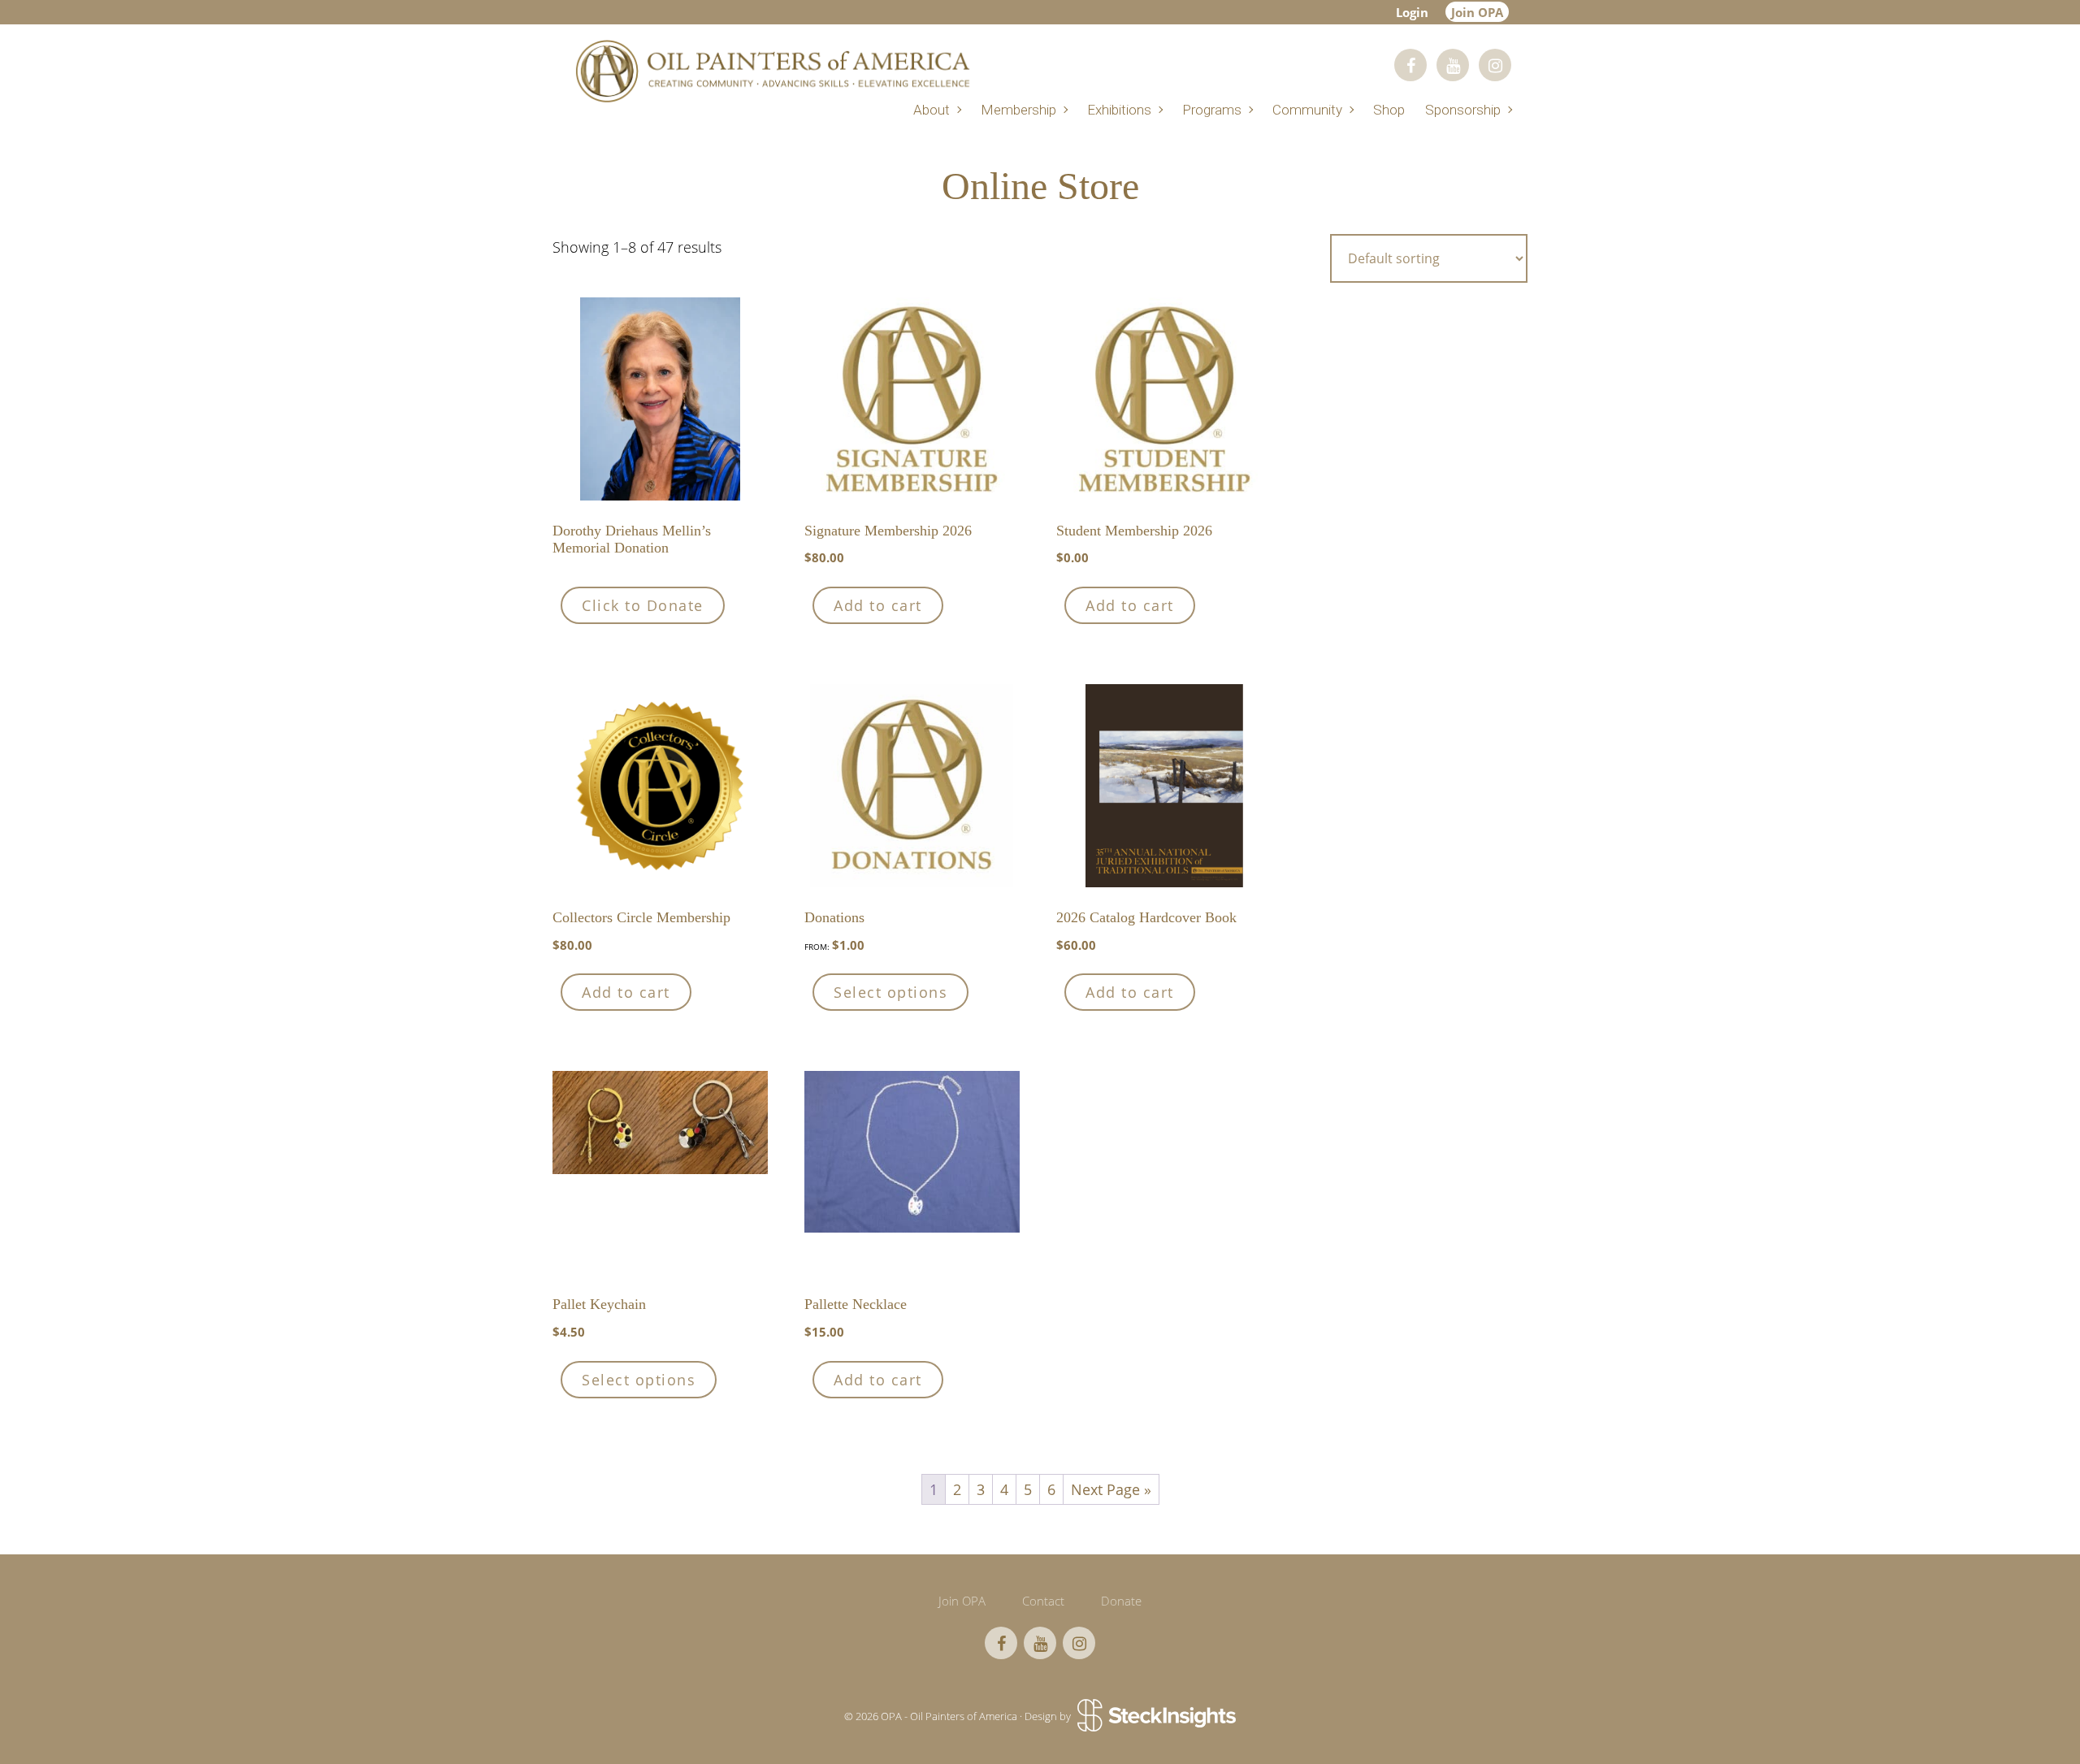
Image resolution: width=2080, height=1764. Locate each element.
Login (1412, 12)
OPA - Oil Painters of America (772, 71)
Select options (890, 992)
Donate (1121, 1601)
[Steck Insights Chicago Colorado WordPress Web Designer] (1155, 1717)
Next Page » (1111, 1489)
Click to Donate (643, 605)
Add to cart (878, 605)
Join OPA (1477, 12)
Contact (1043, 1601)
